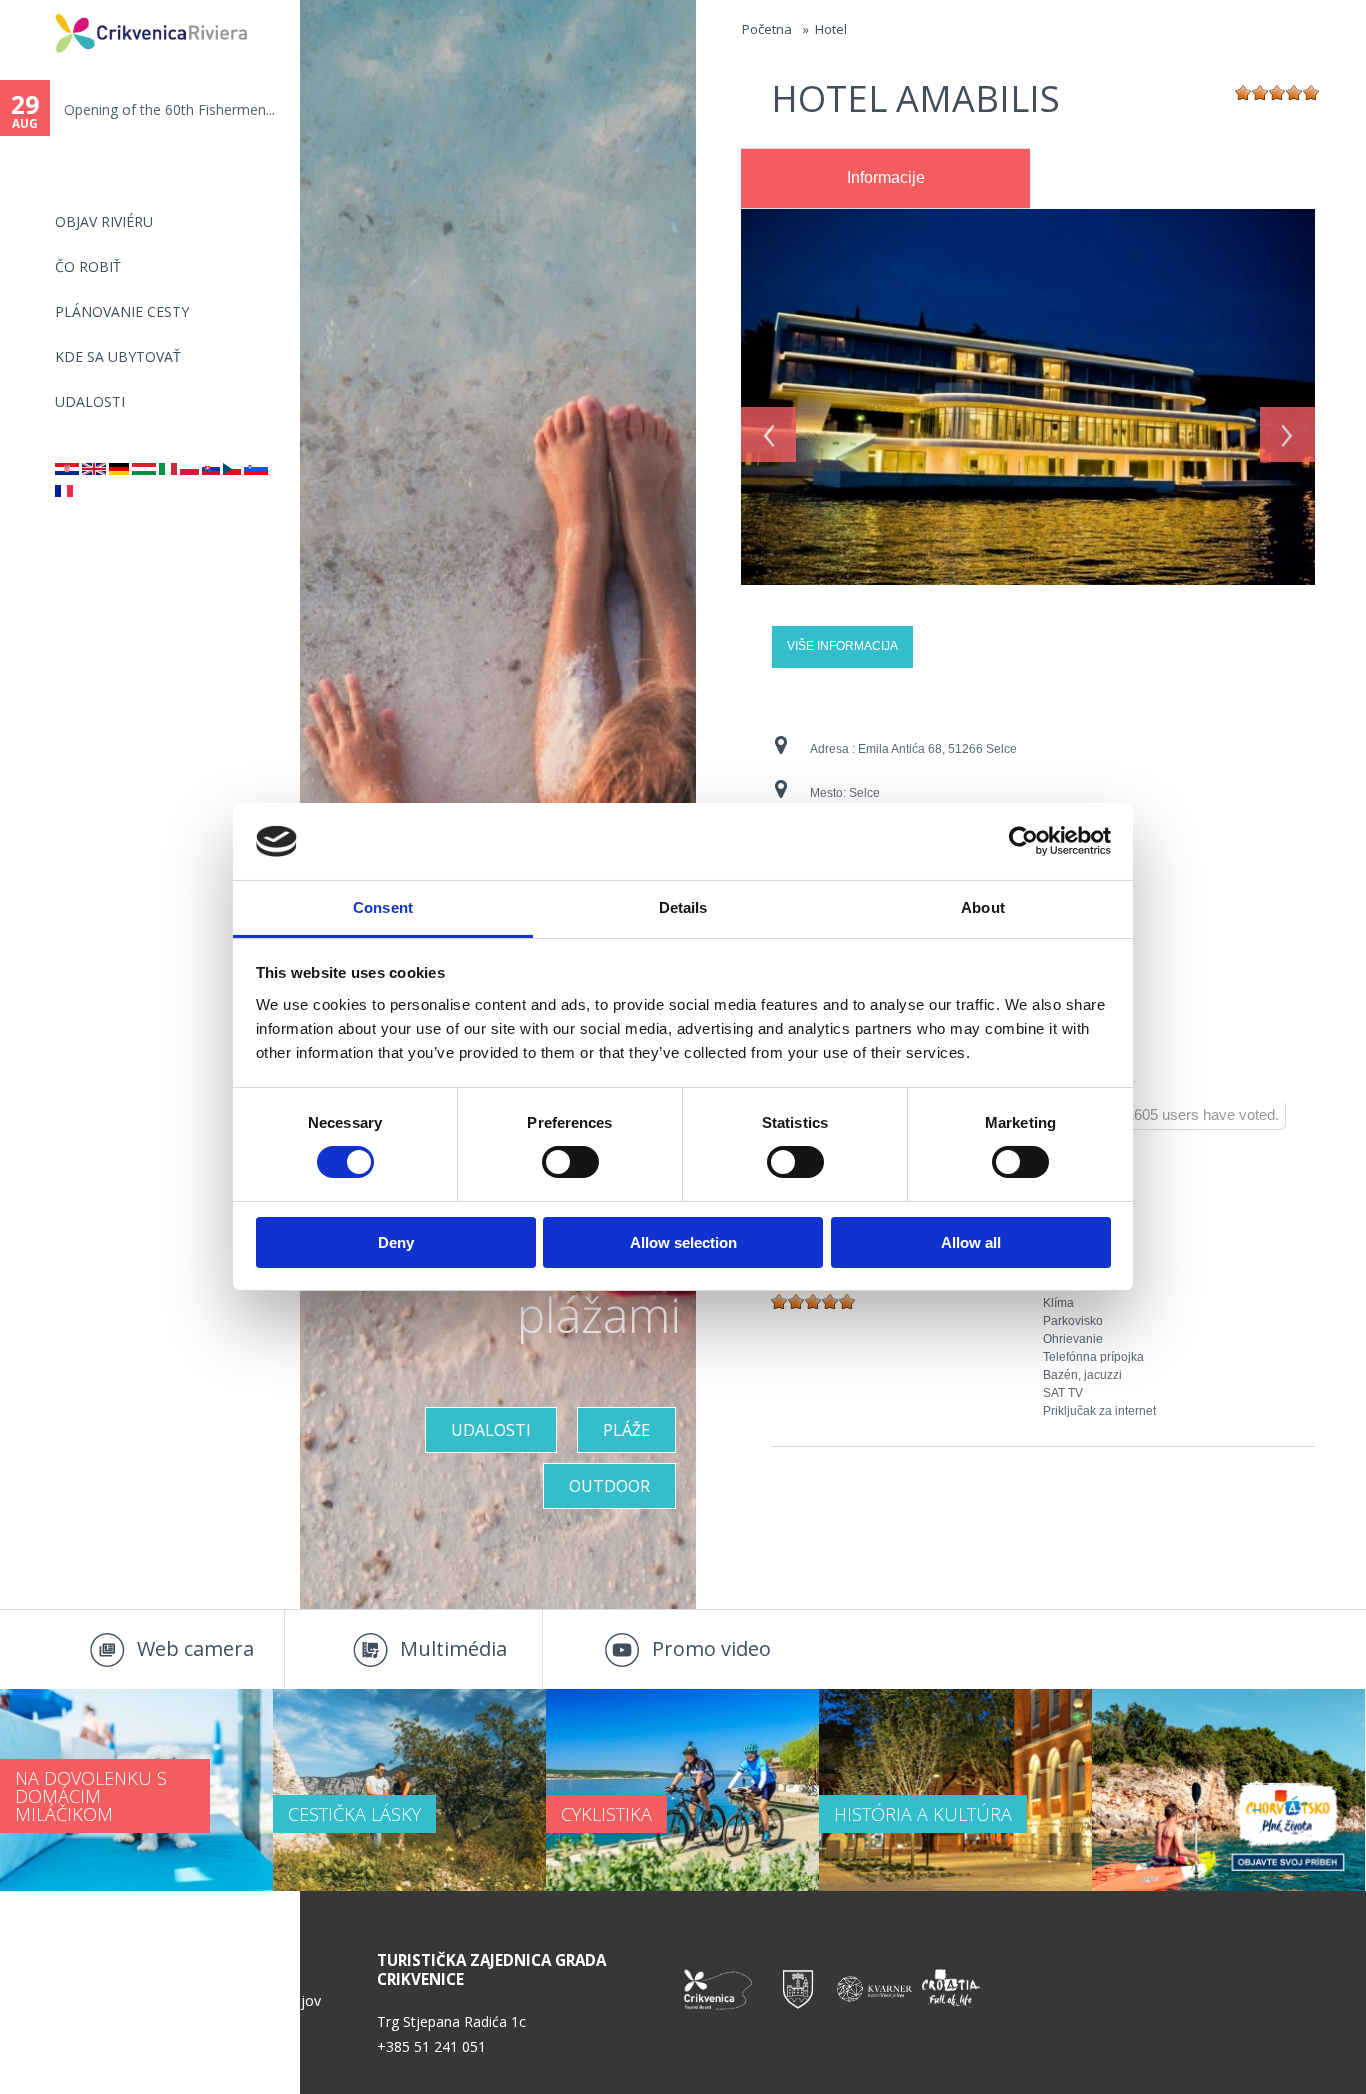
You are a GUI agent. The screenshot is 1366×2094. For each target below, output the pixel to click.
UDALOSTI (90, 401)
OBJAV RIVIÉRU (104, 221)
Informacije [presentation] (886, 177)
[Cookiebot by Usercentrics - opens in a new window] (1023, 841)
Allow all (971, 1242)
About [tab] (983, 907)
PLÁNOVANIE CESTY (122, 311)
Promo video (711, 1648)
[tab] (885, 179)
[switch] (570, 1162)
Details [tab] (683, 907)
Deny (396, 1242)
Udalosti (491, 1430)
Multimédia (453, 1648)
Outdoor (609, 1486)
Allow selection (683, 1242)
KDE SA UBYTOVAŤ (118, 356)
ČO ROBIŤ (88, 266)
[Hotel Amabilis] (768, 218)
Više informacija (842, 646)
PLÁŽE (626, 1430)
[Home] (42, 8)
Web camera (195, 1648)
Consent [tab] (383, 907)
